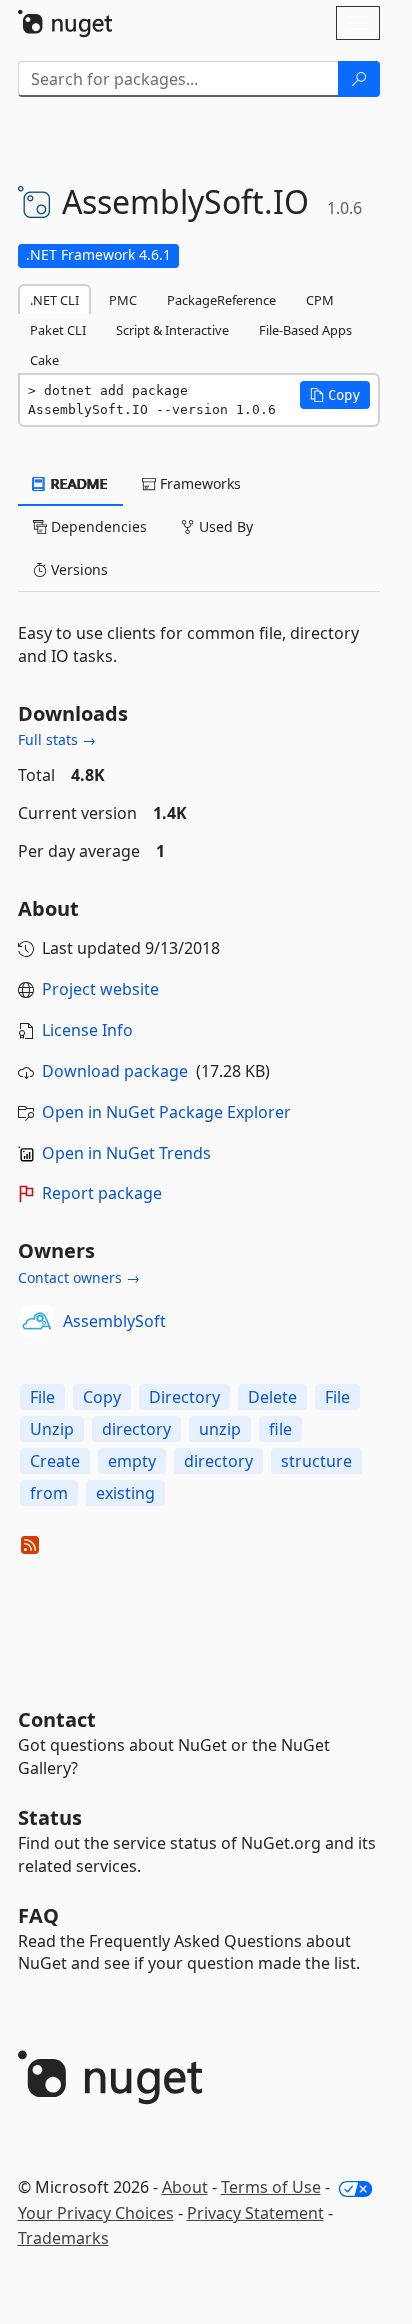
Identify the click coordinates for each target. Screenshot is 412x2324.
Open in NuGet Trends (126, 1153)
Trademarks (63, 2238)
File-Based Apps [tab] (305, 330)
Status (50, 1817)
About (185, 2187)
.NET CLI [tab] (54, 300)
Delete (272, 1397)
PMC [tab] (123, 300)
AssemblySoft (114, 1321)
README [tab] (77, 483)
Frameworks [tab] (198, 483)
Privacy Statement (255, 2213)
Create (55, 1461)
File (42, 1397)
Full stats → (57, 739)
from (49, 1493)
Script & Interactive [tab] (172, 330)
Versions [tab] (77, 569)
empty (132, 1461)
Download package (115, 1071)
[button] (335, 395)
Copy (102, 1397)
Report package (102, 1193)
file (280, 1429)
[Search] (359, 79)
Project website (100, 989)
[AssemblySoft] (37, 1321)
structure (316, 1461)
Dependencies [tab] (97, 526)
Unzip (52, 1429)
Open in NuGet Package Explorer (166, 1112)
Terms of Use (271, 2187)
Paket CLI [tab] (58, 330)
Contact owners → (79, 1277)
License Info (87, 1030)
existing (125, 1493)
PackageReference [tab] (221, 300)
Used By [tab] (224, 526)
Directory (184, 1397)
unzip (220, 1429)
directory (136, 1429)
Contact (57, 1719)
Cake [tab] (44, 360)
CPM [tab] (320, 300)
